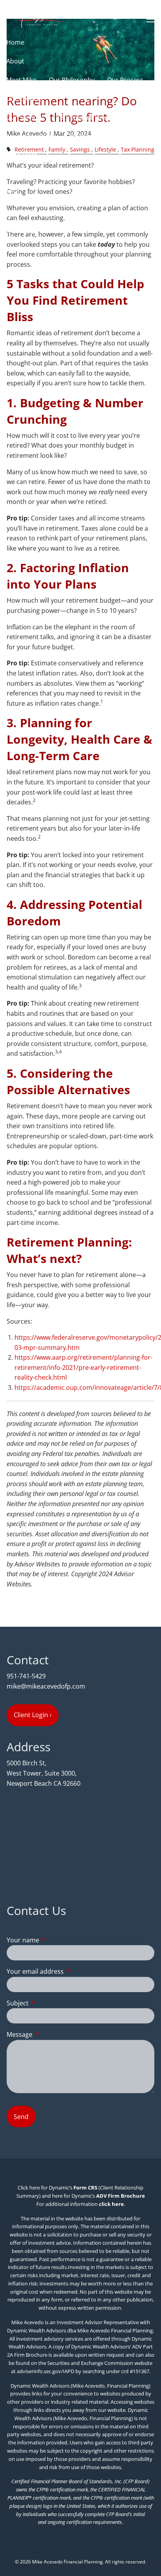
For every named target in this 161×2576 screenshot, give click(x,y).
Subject (49, 2003)
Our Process (125, 80)
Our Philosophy (72, 80)
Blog (13, 192)
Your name (54, 1940)
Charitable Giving (91, 136)
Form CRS (85, 2188)
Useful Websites (30, 174)
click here (111, 2204)
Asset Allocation (30, 136)
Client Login (23, 230)
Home (15, 42)
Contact (18, 211)
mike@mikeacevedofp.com (46, 1686)
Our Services (25, 99)
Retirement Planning (86, 117)
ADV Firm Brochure (121, 2196)
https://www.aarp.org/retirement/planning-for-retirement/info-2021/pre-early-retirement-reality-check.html (83, 1367)
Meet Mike (21, 80)
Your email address (67, 1971)
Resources (22, 155)
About (15, 61)
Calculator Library (92, 174)
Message (51, 2034)
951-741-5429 (26, 1676)
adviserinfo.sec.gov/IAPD (46, 2371)
